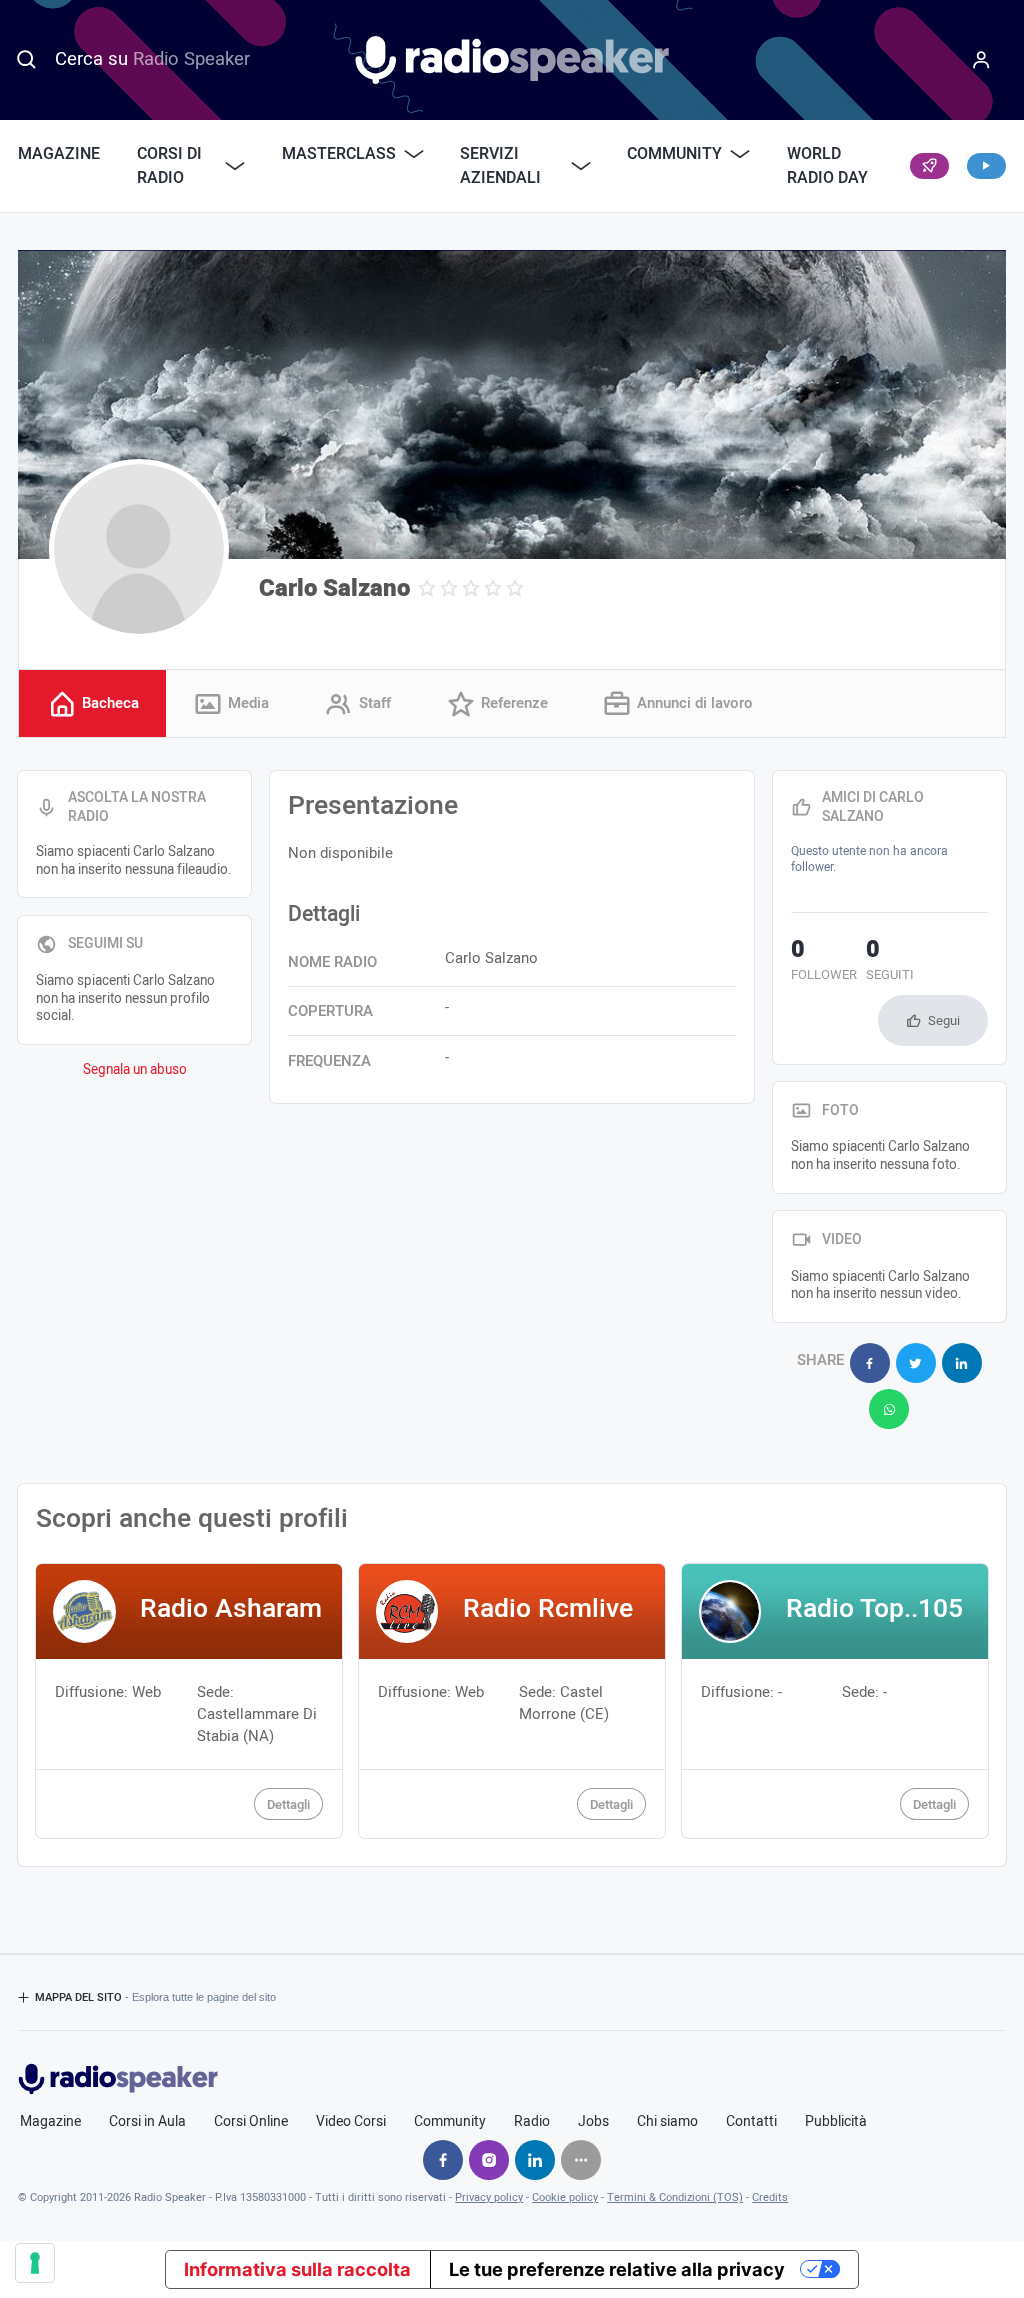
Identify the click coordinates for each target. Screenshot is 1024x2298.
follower (824, 962)
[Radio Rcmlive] (511, 1701)
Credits (770, 2197)
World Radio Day (827, 166)
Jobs (593, 2122)
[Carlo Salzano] (139, 549)
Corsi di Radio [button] (169, 166)
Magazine (59, 154)
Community (450, 2122)
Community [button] (674, 154)
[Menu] (981, 60)
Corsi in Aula (147, 2122)
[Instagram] (489, 2160)
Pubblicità (836, 2122)
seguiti (890, 962)
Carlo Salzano (334, 588)
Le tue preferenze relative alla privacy (617, 2269)
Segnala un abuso (135, 1070)
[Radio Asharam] (188, 1701)
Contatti (751, 2122)
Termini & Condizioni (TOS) (675, 2197)
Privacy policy (489, 2197)
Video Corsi (351, 2122)
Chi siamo (667, 2122)
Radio (532, 2122)
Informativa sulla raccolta (297, 2269)
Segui (944, 1020)
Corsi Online (251, 2122)
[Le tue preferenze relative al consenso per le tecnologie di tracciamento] (35, 2263)
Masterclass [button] (339, 154)
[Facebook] (443, 2160)
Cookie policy (565, 2197)
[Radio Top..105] (834, 1701)
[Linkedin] (535, 2160)
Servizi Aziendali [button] (500, 166)
